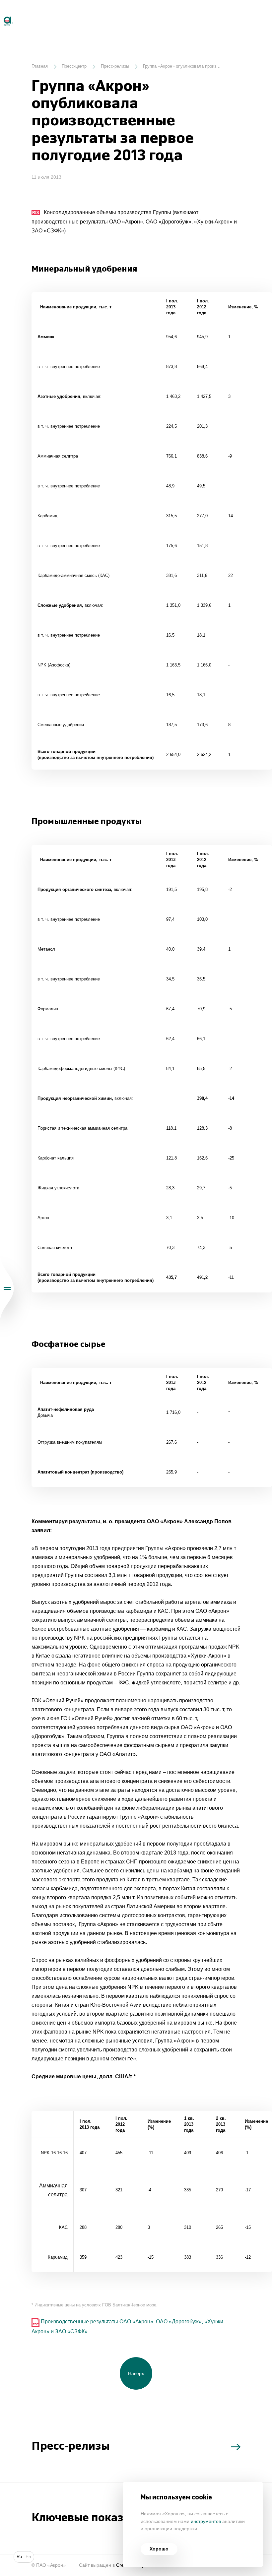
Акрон (1, 14)
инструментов (206, 2521)
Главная (40, 66)
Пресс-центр (74, 66)
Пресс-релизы (115, 66)
